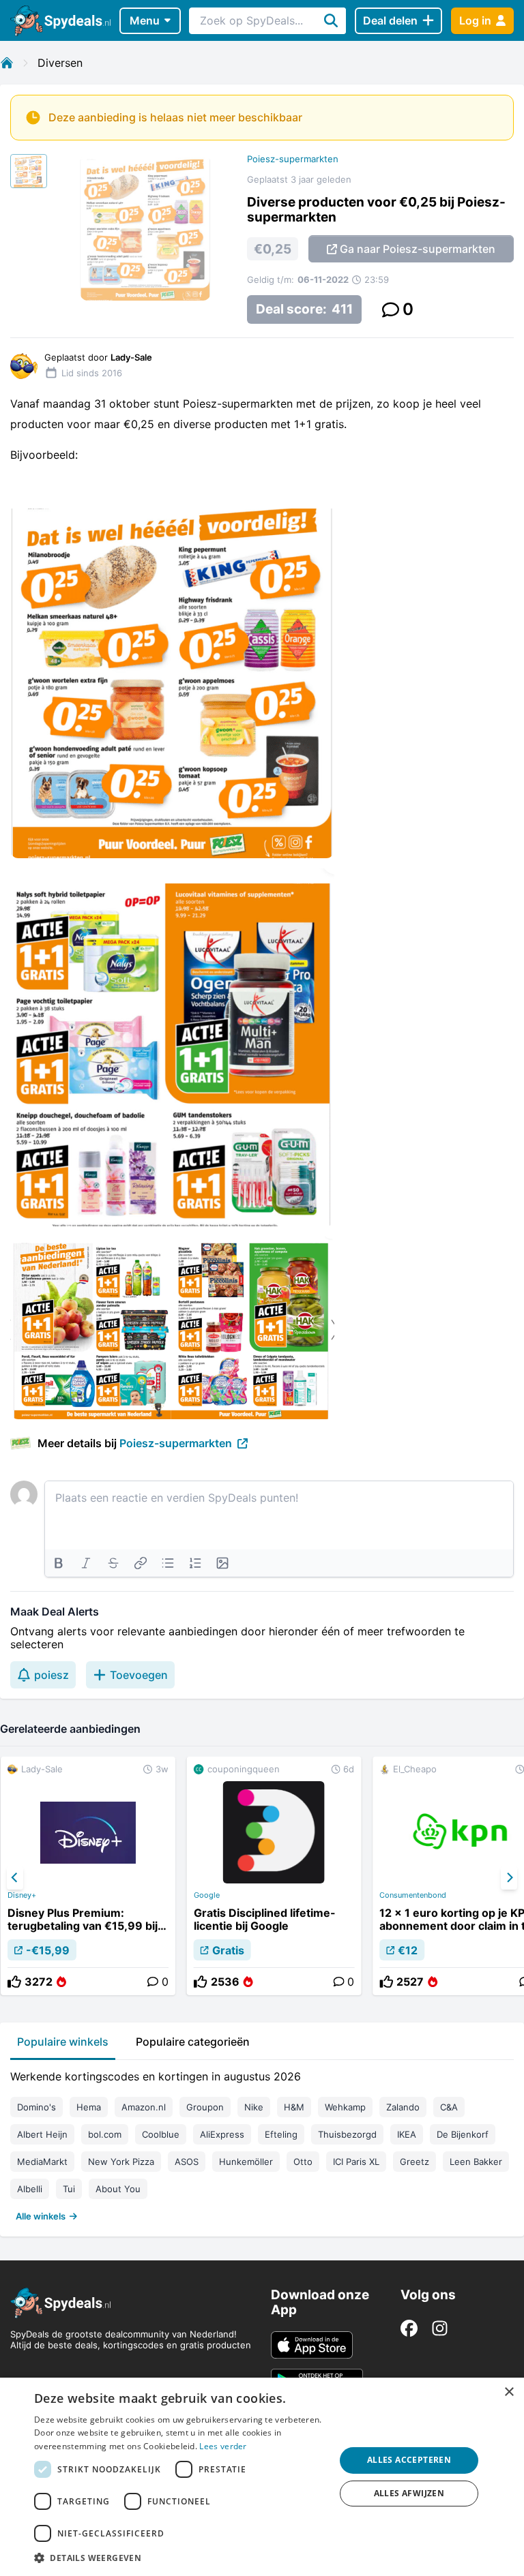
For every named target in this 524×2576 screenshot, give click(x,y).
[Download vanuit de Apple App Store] (312, 2345)
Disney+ (22, 1895)
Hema (89, 2107)
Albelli (30, 2189)
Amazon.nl (144, 2107)
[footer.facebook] (409, 2328)
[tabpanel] (262, 2143)
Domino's (37, 2107)
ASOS (187, 2162)
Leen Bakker (476, 2162)
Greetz (414, 2162)
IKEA (407, 2134)
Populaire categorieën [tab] (193, 2042)
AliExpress (222, 2134)
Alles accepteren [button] (409, 2460)
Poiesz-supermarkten (293, 159)
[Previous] (15, 1878)
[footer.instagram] (440, 2328)
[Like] (14, 1982)
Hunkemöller (246, 2162)
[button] (180, 2558)
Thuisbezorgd (347, 2134)
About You (118, 2189)
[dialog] (262, 2477)
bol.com (105, 2134)
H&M (294, 2107)
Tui (69, 2189)
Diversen (60, 63)
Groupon (205, 2107)
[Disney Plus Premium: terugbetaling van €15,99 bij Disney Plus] (88, 1876)
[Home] (7, 63)
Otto (303, 2162)
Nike (254, 2107)
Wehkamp (345, 2107)
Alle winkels (41, 2216)
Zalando (403, 2107)
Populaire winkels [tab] (63, 2042)
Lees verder (223, 2446)
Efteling (281, 2134)
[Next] (509, 1878)
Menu (145, 20)
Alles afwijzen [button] (409, 2493)
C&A (449, 2107)
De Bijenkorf (463, 2134)
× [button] (509, 2392)
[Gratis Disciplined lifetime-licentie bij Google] (274, 1876)
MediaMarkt (42, 2162)
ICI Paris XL (356, 2162)
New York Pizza (121, 2162)
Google (207, 1895)
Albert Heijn (42, 2134)
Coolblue (161, 2134)
